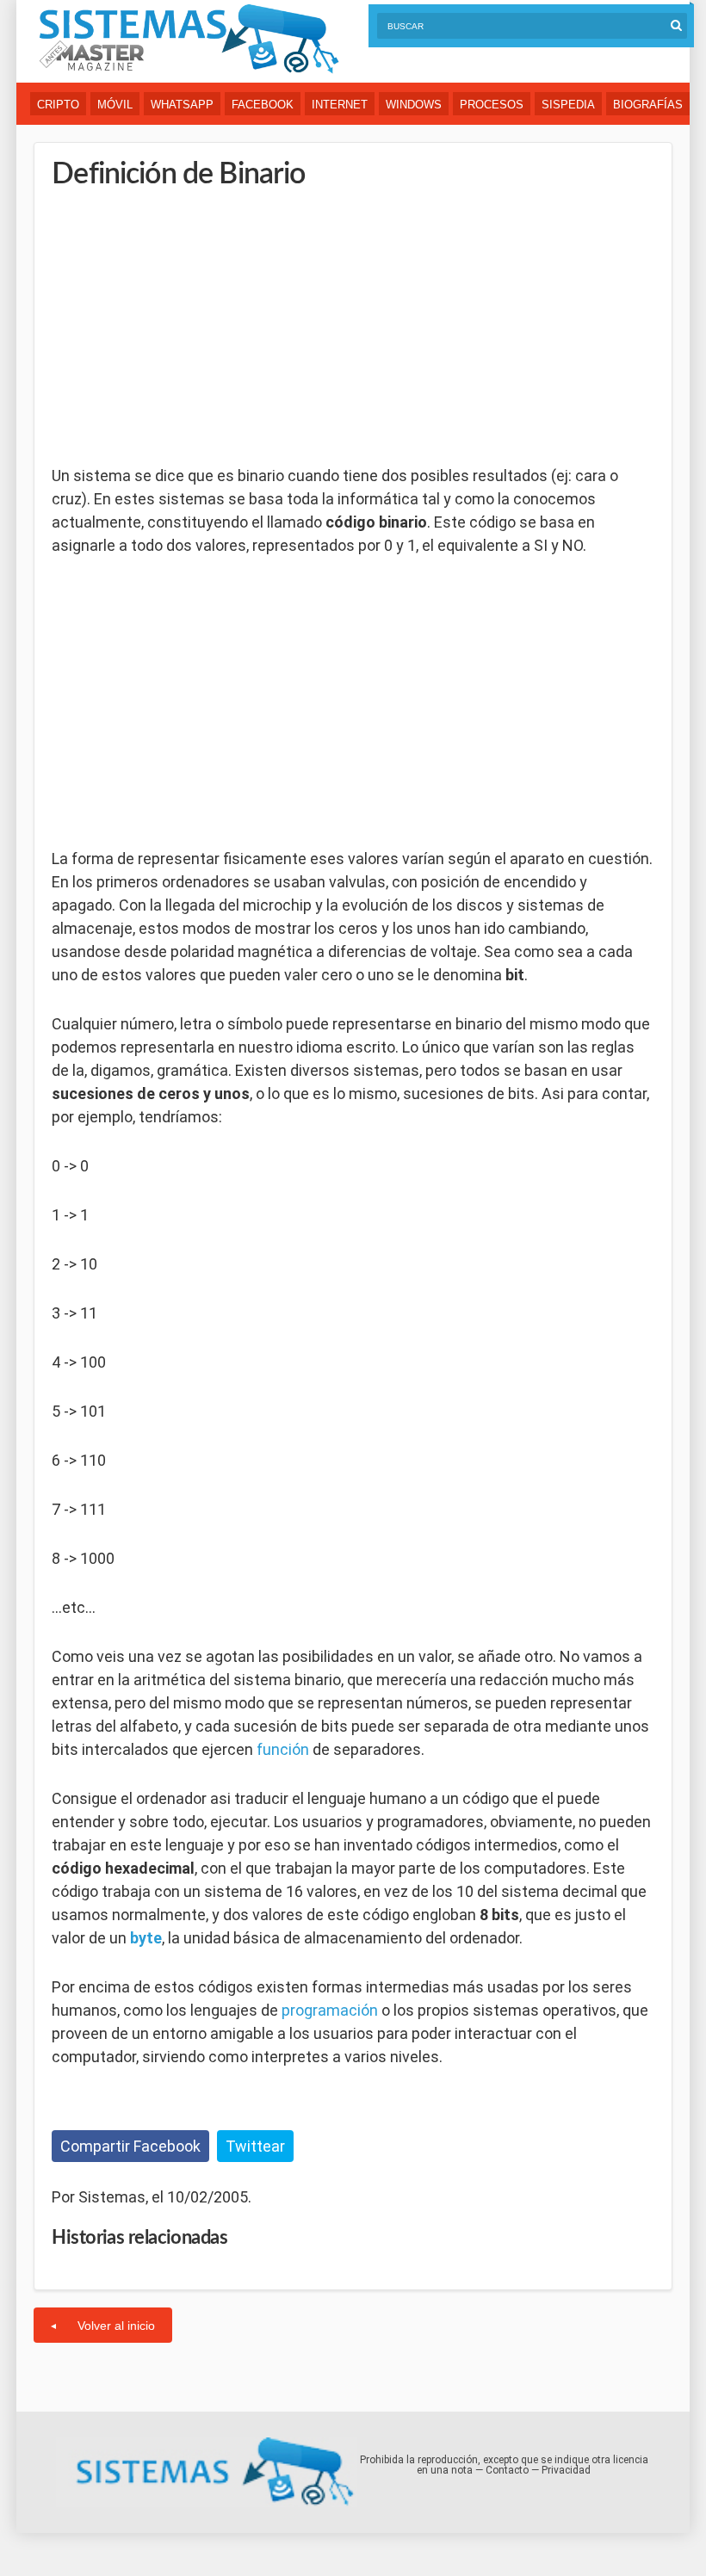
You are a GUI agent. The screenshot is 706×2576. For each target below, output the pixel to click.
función (283, 1749)
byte (146, 1938)
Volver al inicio (116, 2326)
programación (330, 2010)
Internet (340, 105)
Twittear (255, 2146)
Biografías (648, 105)
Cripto (58, 105)
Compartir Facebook (130, 2146)
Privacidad (566, 2470)
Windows (414, 105)
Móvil (115, 105)
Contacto (507, 2470)
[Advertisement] (181, 327)
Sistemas (189, 39)
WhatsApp (182, 105)
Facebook (263, 105)
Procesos (492, 105)
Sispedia (568, 105)
